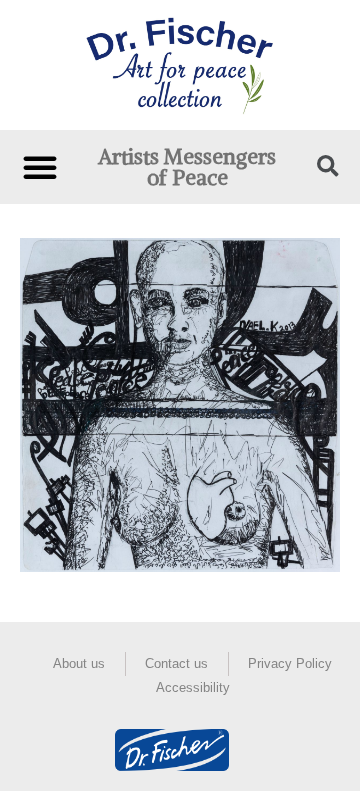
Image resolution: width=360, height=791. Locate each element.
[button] (40, 167)
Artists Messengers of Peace (187, 167)
